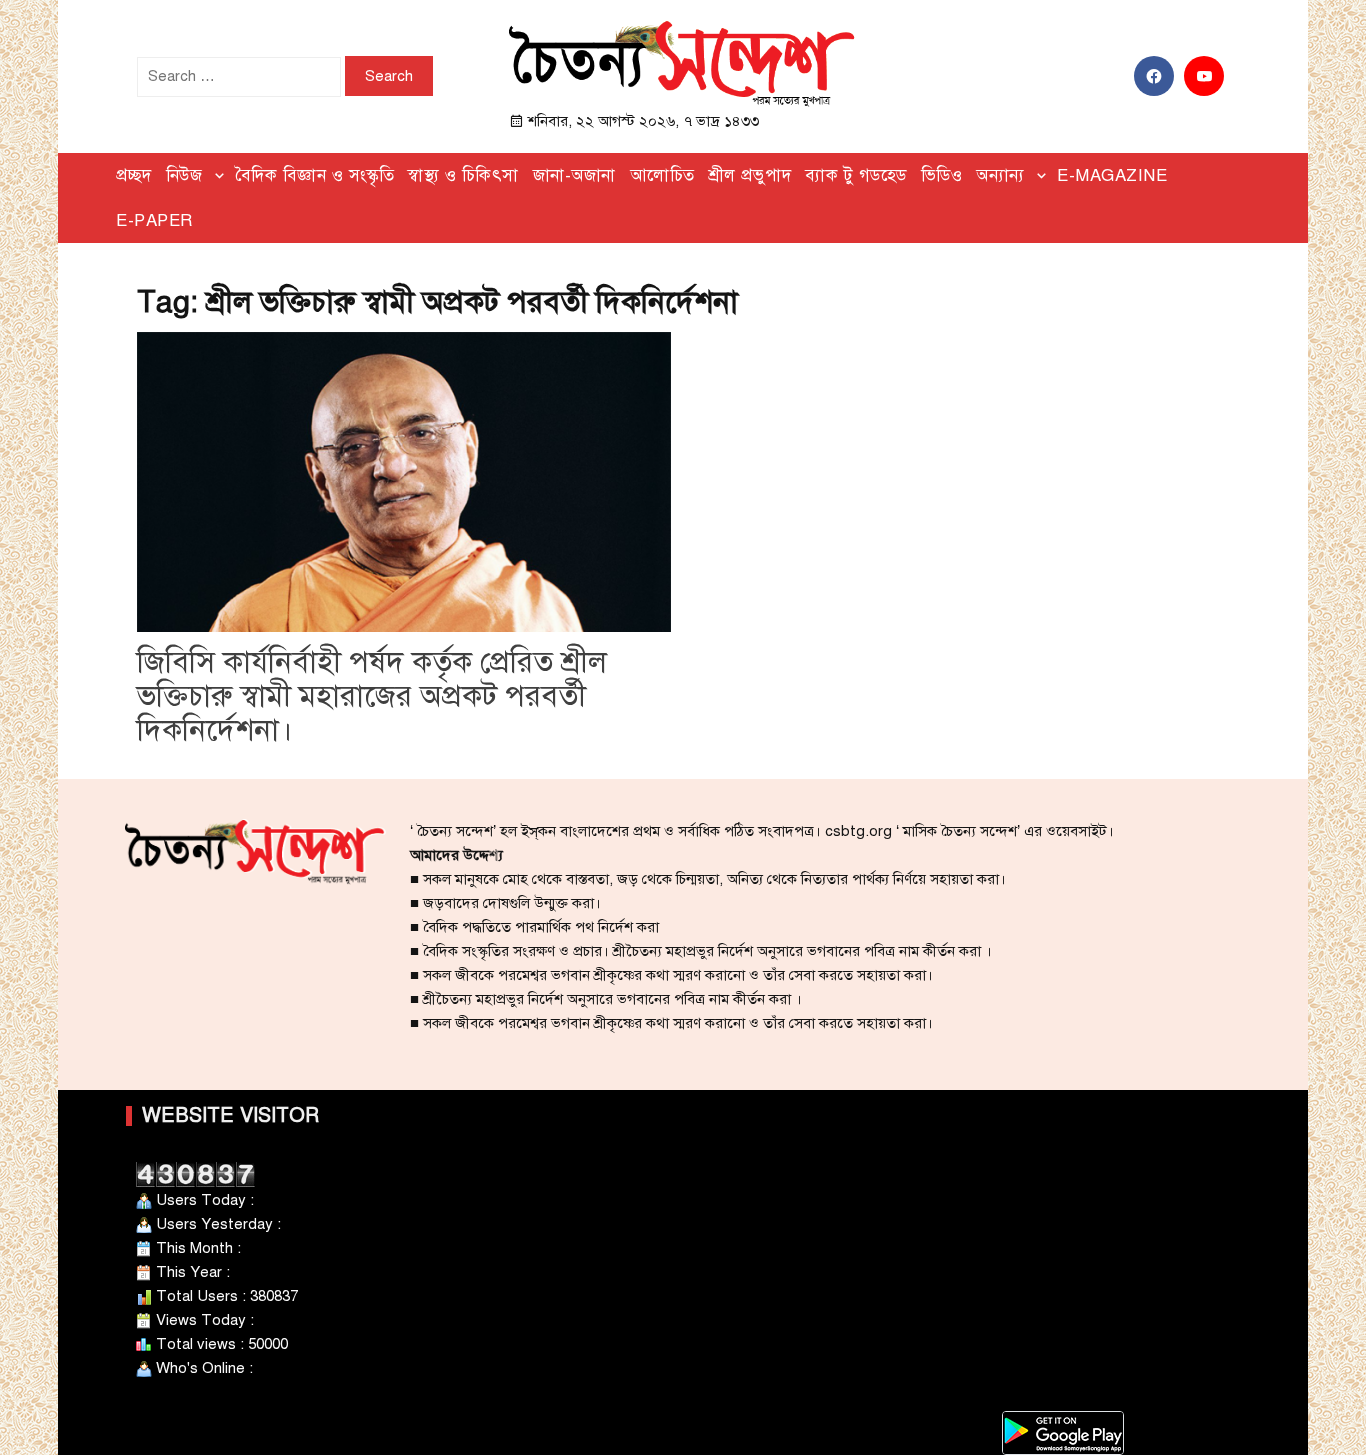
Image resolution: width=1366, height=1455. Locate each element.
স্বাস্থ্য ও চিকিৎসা (463, 175)
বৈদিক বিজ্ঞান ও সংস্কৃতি (315, 175)
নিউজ (184, 175)
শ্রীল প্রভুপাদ (750, 175)
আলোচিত (662, 175)
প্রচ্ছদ (134, 175)
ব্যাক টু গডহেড (856, 175)
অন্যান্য (1000, 175)
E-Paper (154, 220)
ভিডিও (942, 175)
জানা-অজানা (574, 175)
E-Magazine (1112, 175)
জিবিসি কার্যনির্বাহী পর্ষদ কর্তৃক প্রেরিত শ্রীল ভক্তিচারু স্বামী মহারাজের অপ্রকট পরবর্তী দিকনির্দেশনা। (372, 696)
